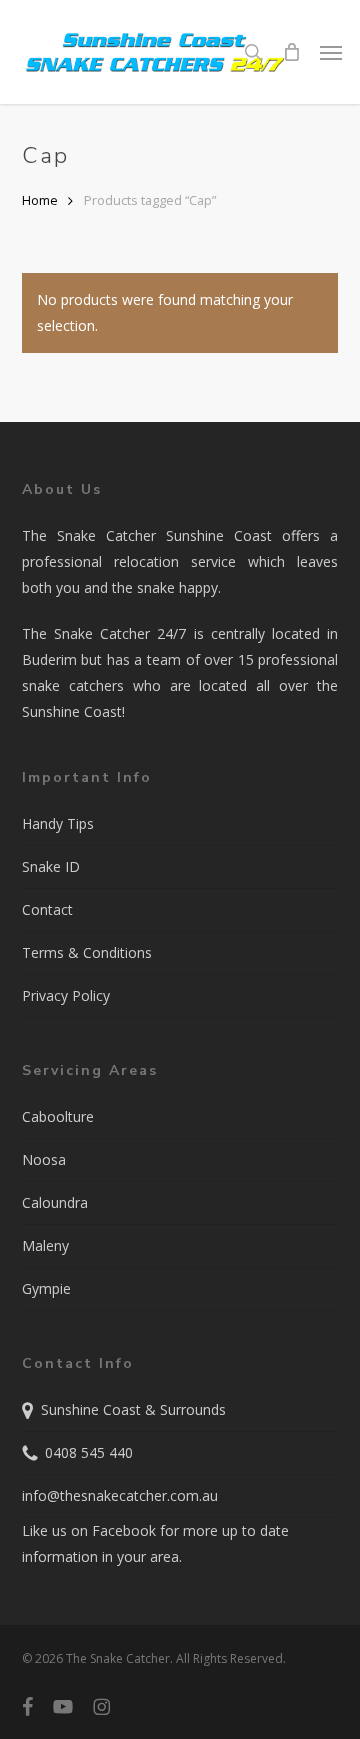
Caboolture (58, 1116)
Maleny (45, 1245)
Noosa (44, 1159)
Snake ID (51, 866)
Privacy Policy (66, 995)
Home (40, 200)
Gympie (46, 1288)
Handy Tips (58, 823)
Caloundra (55, 1202)
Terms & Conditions (87, 952)
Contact (47, 909)
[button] (331, 52)
